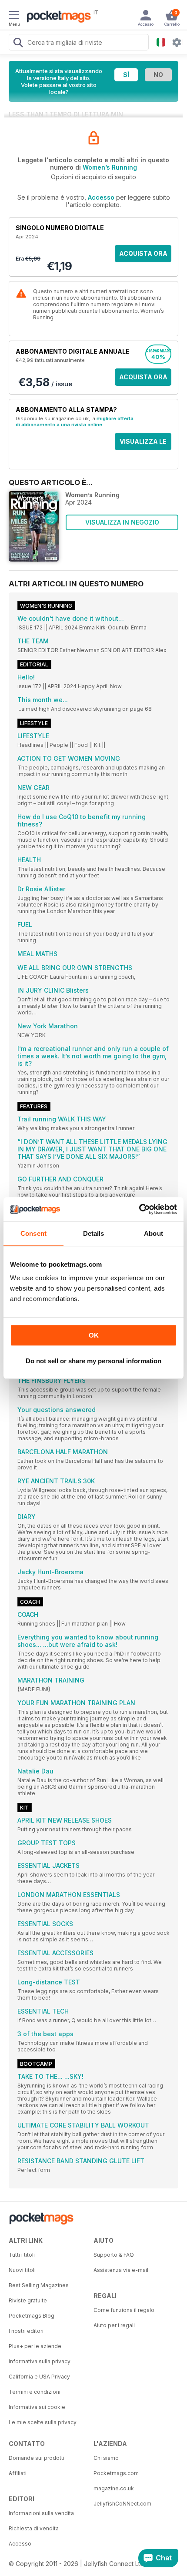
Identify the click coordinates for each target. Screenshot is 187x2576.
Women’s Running (110, 167)
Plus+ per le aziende (35, 2346)
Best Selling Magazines (39, 2285)
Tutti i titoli (22, 2255)
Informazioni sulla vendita (41, 2513)
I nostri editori (26, 2331)
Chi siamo (106, 2458)
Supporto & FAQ (114, 2255)
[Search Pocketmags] (18, 43)
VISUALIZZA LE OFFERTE (143, 444)
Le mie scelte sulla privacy (43, 2422)
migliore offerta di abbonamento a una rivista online (75, 422)
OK (94, 1335)
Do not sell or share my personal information (93, 1361)
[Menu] (14, 16)
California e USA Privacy (39, 2377)
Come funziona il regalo (124, 2310)
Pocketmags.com (116, 2473)
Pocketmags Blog (32, 2316)
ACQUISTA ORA (143, 253)
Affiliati (18, 2473)
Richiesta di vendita (34, 2528)
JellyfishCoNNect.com (122, 2504)
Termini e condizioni (35, 2392)
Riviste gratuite (28, 2300)
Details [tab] (94, 1233)
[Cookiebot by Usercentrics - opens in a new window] (139, 1209)
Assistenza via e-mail (121, 2270)
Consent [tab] (33, 1233)
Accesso (101, 197)
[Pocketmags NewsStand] (57, 17)
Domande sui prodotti (37, 2458)
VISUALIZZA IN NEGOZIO (122, 522)
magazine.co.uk (114, 2488)
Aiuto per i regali (114, 2325)
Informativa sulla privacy (40, 2361)
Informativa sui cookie (37, 2407)
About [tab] (154, 1233)
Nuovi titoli (22, 2270)
